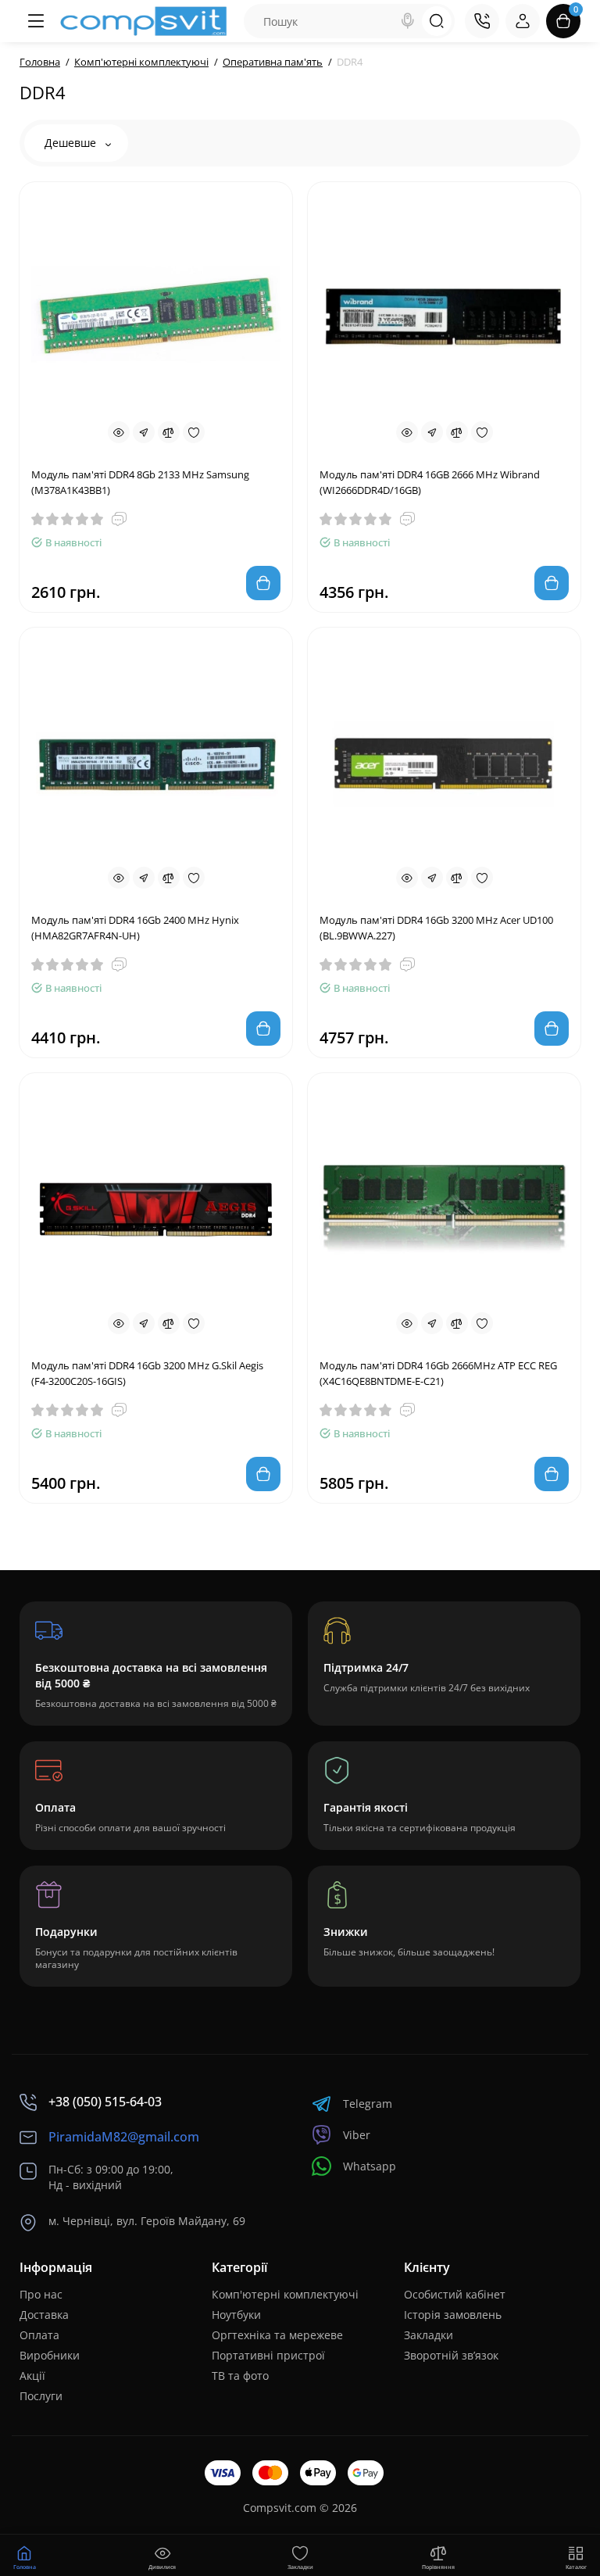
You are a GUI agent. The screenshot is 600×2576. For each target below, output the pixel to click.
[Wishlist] (194, 432)
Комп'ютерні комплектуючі (285, 2294)
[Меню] (36, 21)
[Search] (408, 21)
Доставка (44, 2315)
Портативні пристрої (268, 2355)
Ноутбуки (236, 2315)
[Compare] (169, 432)
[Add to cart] (263, 583)
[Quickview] (119, 432)
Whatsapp (370, 2166)
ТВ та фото (240, 2376)
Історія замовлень (453, 2315)
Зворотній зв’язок (451, 2355)
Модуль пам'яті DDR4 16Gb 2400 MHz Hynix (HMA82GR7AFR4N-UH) (135, 928)
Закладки (429, 2335)
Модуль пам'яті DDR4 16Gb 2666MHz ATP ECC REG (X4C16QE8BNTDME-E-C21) (438, 1373)
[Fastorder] (144, 432)
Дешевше (72, 143)
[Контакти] (482, 21)
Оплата (39, 2335)
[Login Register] (523, 21)
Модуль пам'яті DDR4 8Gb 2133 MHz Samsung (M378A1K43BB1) (140, 482)
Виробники (50, 2355)
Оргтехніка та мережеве (277, 2335)
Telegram (368, 2104)
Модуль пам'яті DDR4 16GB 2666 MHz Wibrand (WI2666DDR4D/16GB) (430, 482)
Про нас (41, 2294)
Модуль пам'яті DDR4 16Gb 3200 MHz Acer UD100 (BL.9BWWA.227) (436, 928)
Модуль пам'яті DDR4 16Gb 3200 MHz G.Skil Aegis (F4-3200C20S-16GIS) (147, 1373)
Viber (357, 2135)
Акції (32, 2376)
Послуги (41, 2396)
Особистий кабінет (455, 2294)
